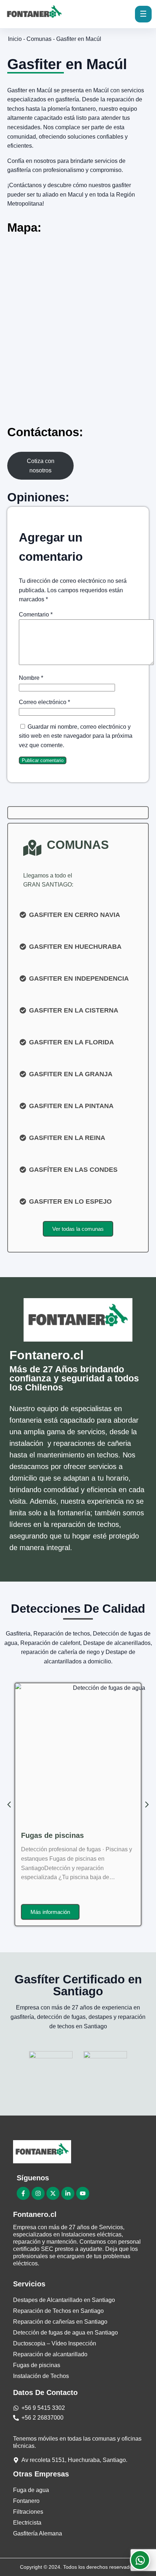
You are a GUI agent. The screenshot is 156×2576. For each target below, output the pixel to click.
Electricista (27, 2523)
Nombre (31, 678)
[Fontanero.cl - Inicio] (37, 14)
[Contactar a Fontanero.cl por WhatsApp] (140, 2560)
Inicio (15, 39)
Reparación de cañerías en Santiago (60, 2322)
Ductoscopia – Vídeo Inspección (55, 2343)
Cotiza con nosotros (41, 466)
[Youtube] (83, 2193)
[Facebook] (23, 2193)
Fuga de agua (31, 2490)
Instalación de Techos (42, 2376)
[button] (147, 1805)
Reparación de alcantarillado (71, 1835)
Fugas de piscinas (37, 2365)
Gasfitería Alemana (38, 2533)
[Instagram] (38, 2193)
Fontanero (26, 2501)
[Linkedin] (68, 2193)
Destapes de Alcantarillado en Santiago (64, 2300)
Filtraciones (28, 2512)
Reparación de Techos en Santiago (58, 2311)
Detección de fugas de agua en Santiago (65, 2333)
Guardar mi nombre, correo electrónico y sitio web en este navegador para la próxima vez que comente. (76, 736)
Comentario (36, 614)
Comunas (39, 39)
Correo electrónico (44, 702)
